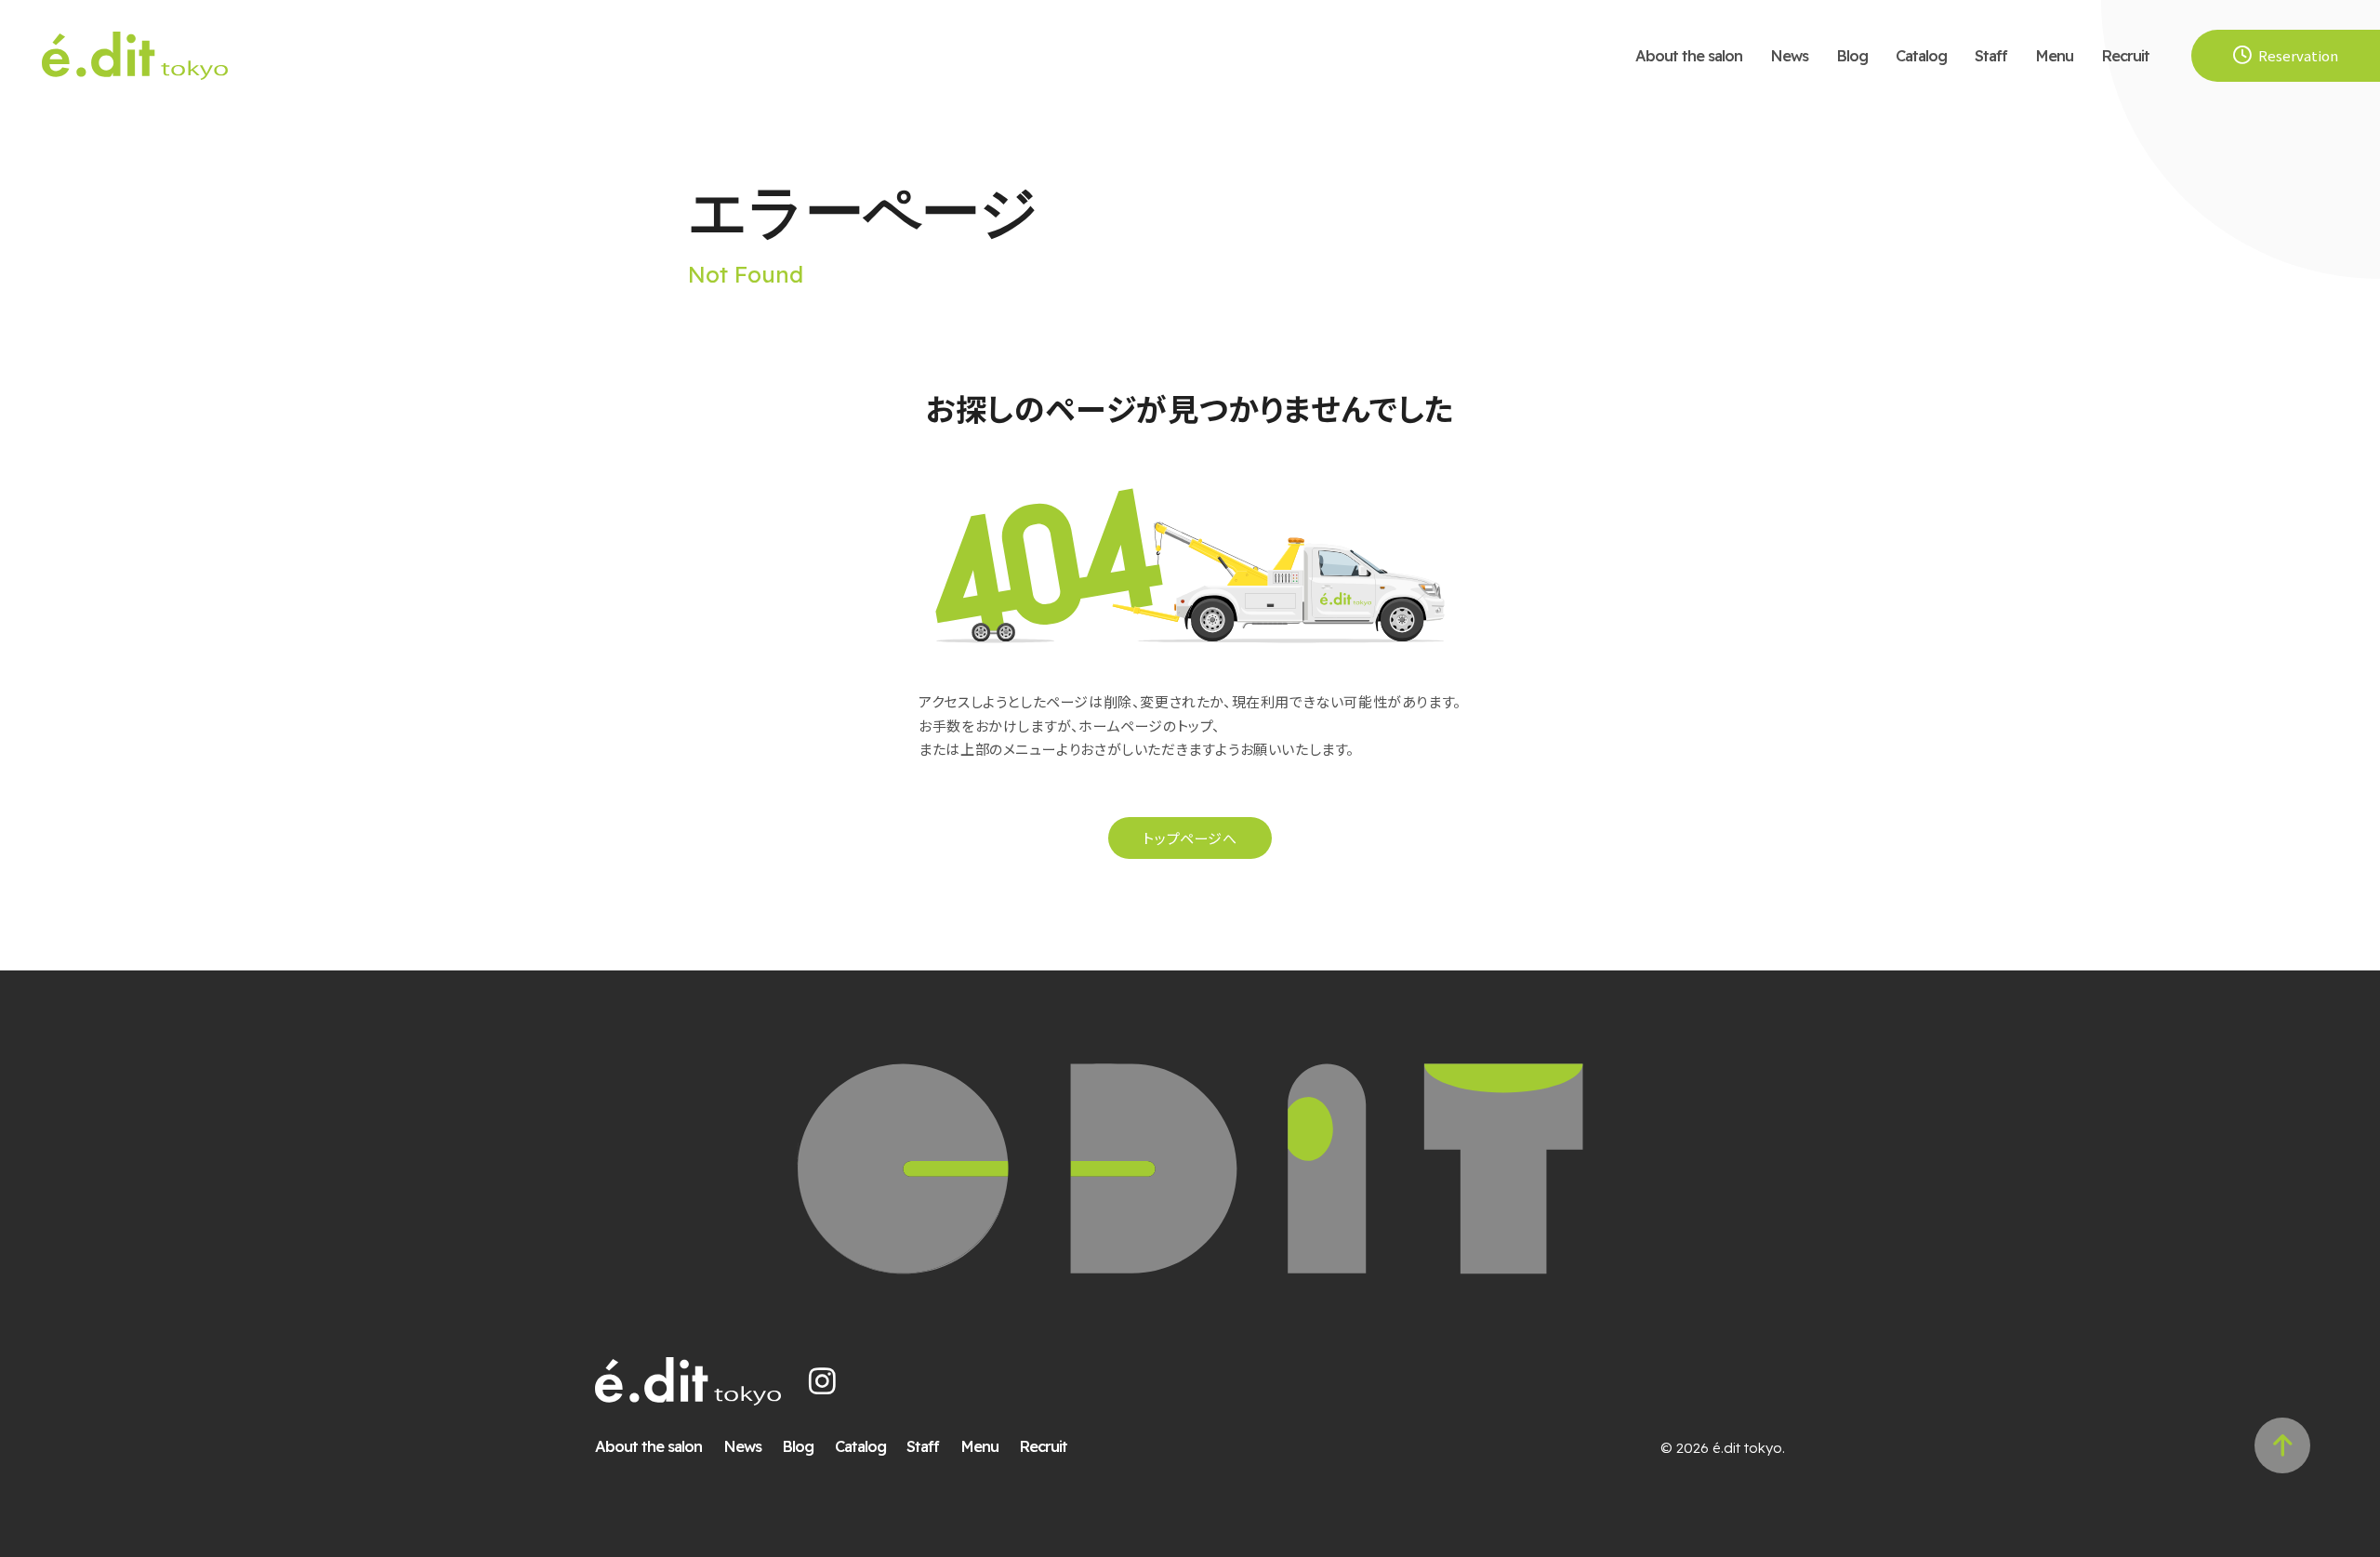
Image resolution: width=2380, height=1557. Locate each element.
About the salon (1689, 55)
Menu (2054, 55)
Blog (1852, 55)
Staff (1991, 55)
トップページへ (1190, 838)
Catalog (1921, 55)
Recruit (2125, 55)
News (1789, 55)
